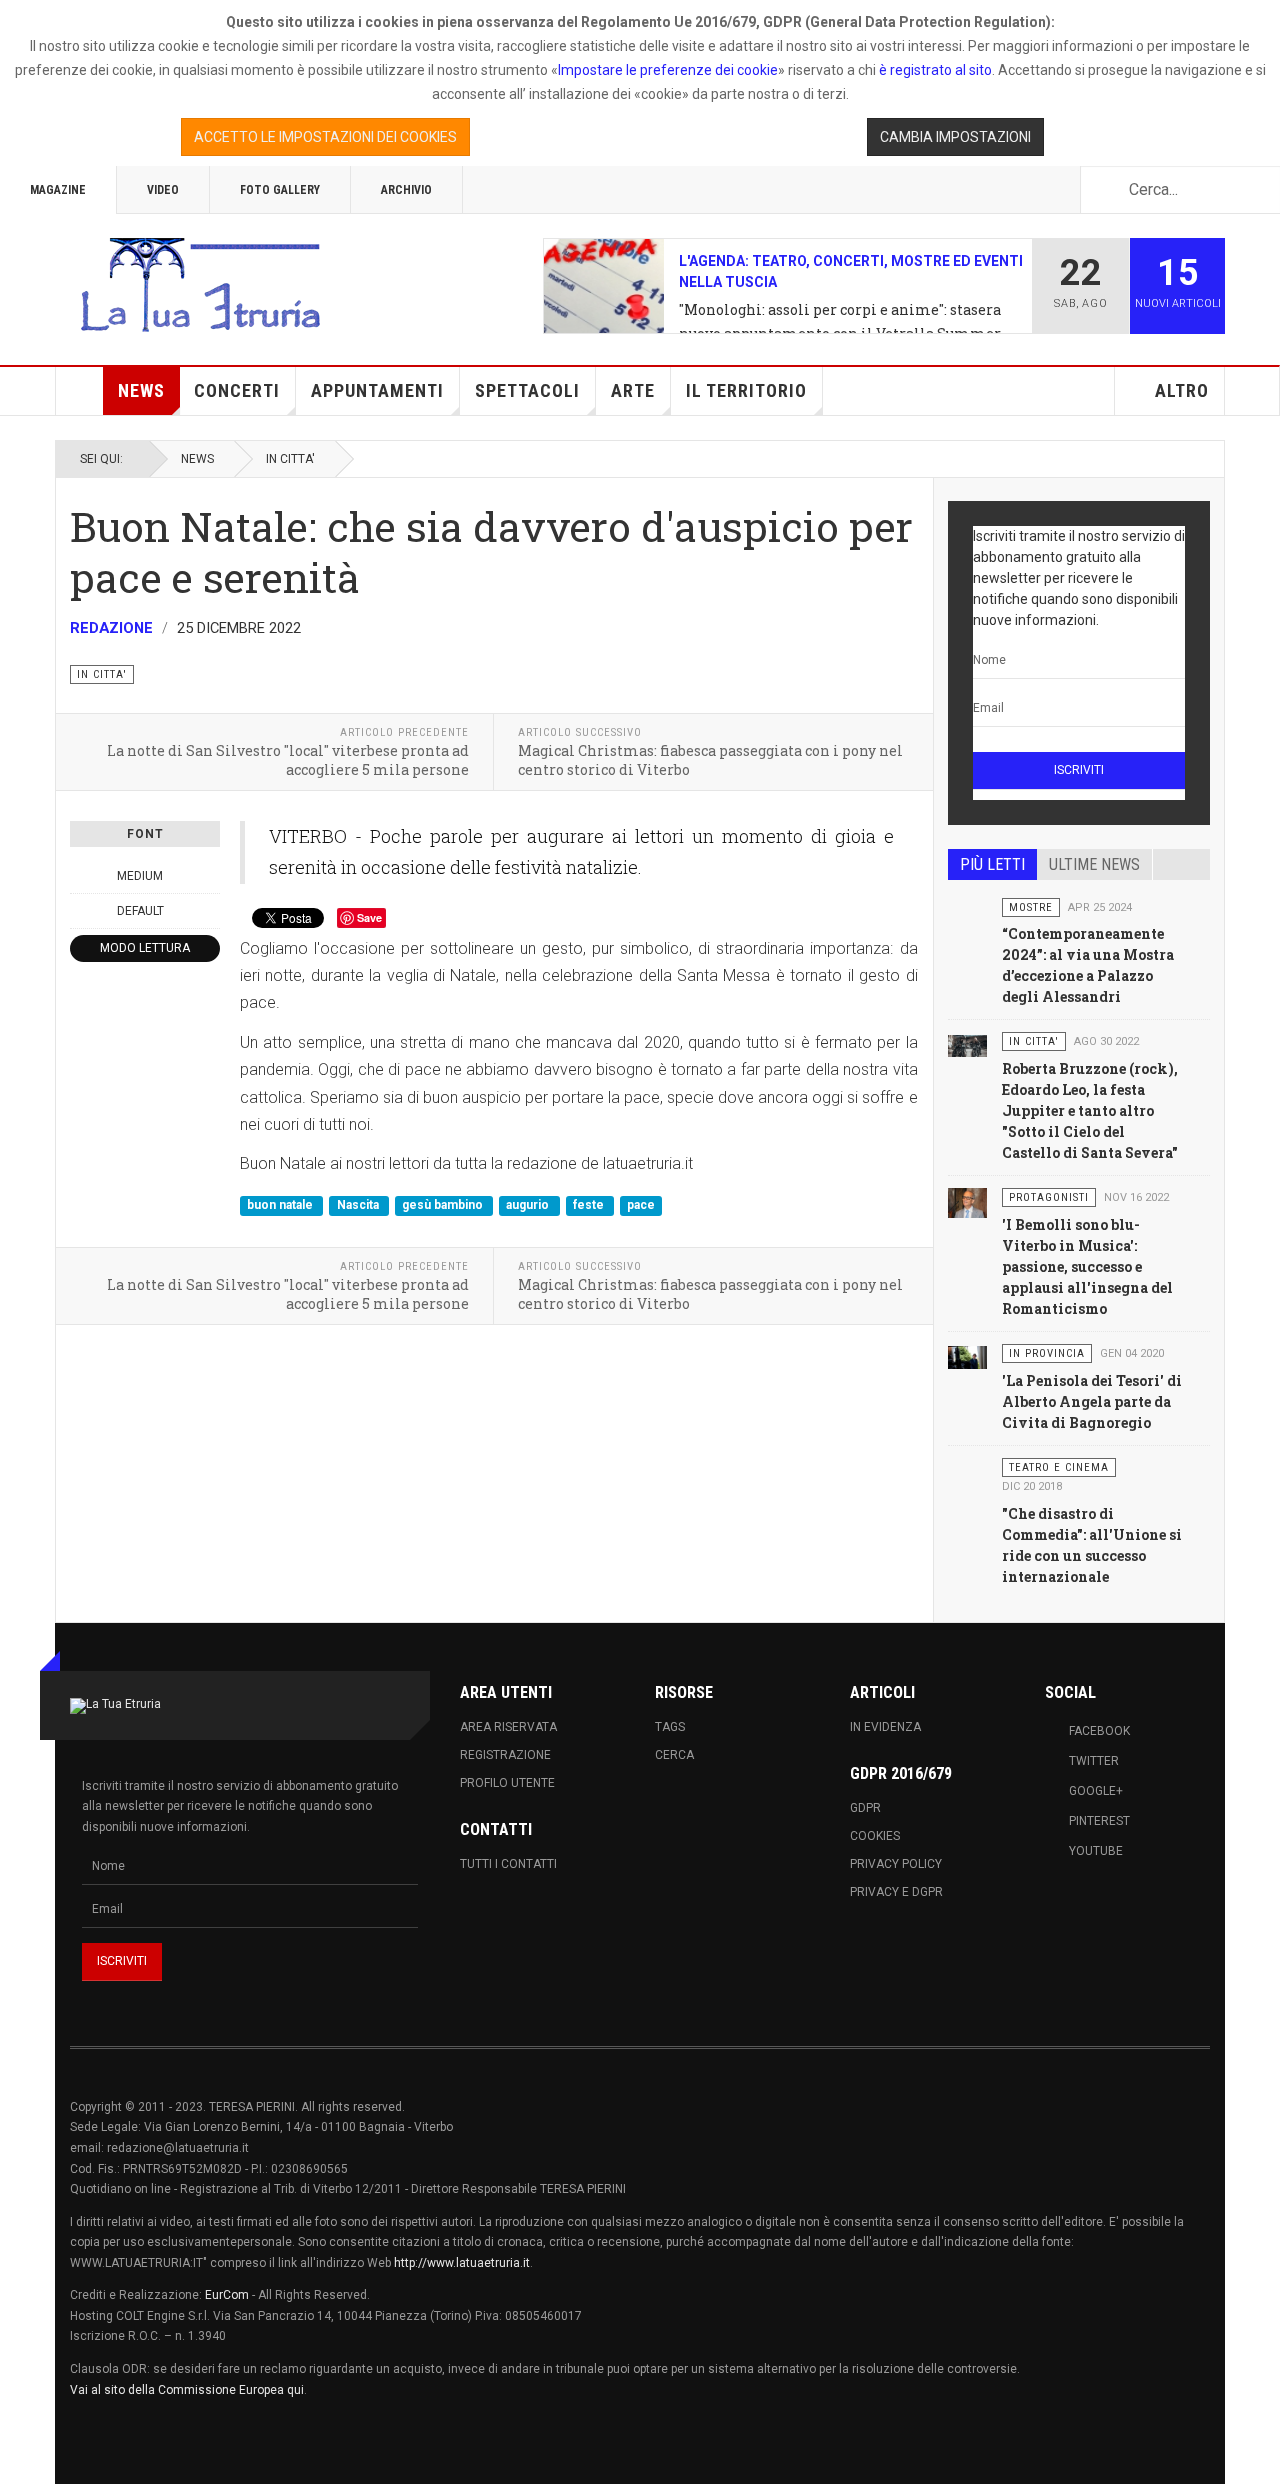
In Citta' (290, 459)
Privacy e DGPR (896, 1892)
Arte (633, 390)
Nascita (359, 1205)
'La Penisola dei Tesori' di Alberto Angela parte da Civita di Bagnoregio (1092, 1401)
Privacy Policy (896, 1864)
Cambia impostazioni (955, 137)
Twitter (1094, 1761)
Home (80, 391)
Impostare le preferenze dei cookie (668, 70)
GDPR (865, 1808)
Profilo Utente (507, 1783)
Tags (670, 1727)
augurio (529, 1205)
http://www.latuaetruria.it (462, 2263)
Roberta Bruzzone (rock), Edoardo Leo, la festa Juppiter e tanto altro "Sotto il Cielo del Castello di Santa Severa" (1090, 1110)
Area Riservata (508, 1727)
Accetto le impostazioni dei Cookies (325, 137)
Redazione (111, 628)
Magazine (58, 190)
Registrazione (505, 1755)
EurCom (227, 2295)
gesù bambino (444, 1205)
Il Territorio (746, 390)
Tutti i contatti (508, 1864)
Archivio (406, 190)
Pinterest (1099, 1821)
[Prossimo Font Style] (209, 911)
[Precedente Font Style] (81, 911)
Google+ (1096, 1791)
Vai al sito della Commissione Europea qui (187, 2390)
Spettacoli (527, 390)
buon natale (281, 1205)
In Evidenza (885, 1727)
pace (641, 1205)
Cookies (875, 1836)
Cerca (674, 1755)
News (141, 390)
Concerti (237, 390)
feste (590, 1205)
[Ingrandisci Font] (209, 876)
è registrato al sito (934, 70)
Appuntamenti (377, 390)
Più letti (992, 864)
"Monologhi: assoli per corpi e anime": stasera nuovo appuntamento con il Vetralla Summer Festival (840, 323)
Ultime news (1094, 864)
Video (163, 190)
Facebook (1099, 1731)
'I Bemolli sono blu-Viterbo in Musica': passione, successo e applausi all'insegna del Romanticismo (1087, 1266)
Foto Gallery (280, 190)
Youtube (1096, 1851)
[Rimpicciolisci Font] (81, 876)
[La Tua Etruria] (200, 286)
